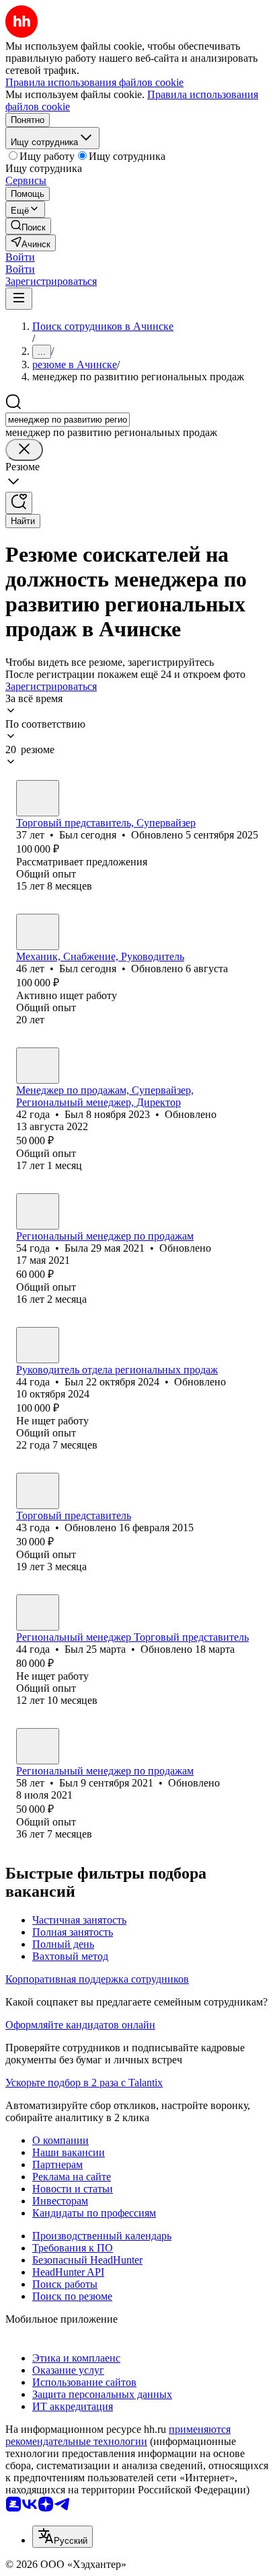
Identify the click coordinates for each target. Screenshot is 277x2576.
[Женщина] (38, 1211)
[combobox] (68, 420)
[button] (20, 257)
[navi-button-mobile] (19, 299)
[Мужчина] (38, 798)
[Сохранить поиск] (19, 503)
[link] (28, 226)
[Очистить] (24, 450)
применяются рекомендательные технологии (118, 2435)
